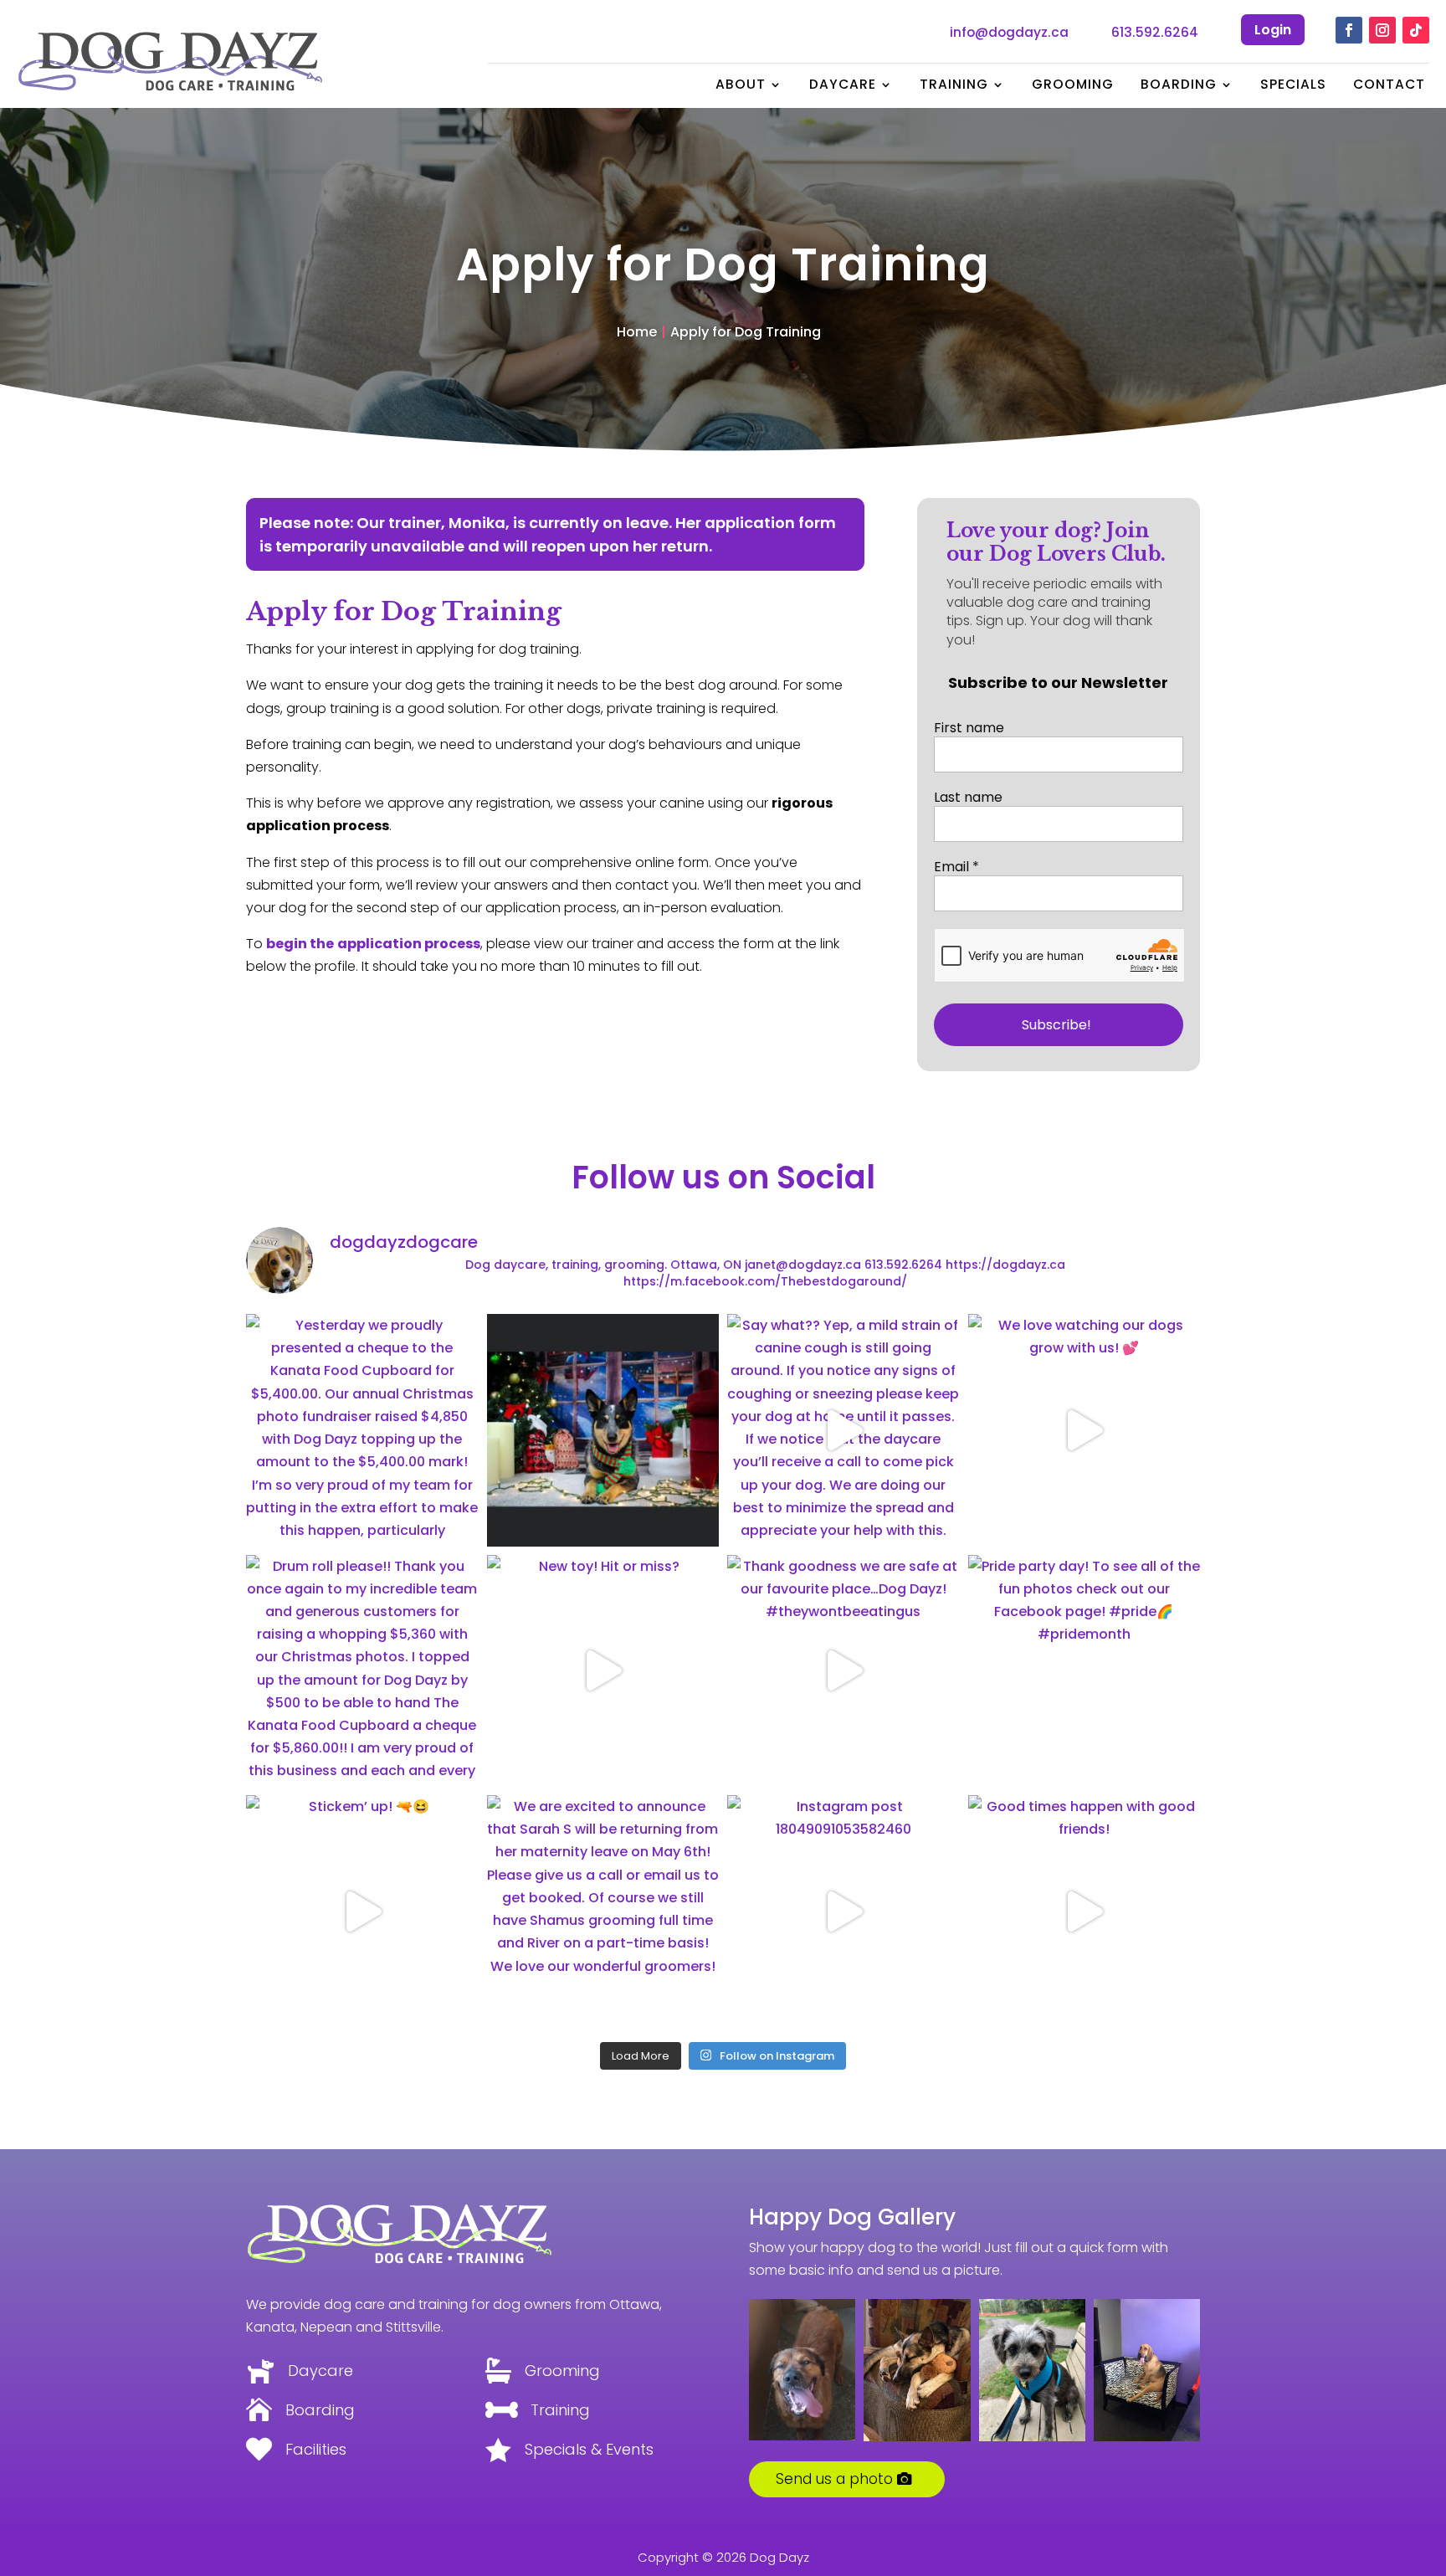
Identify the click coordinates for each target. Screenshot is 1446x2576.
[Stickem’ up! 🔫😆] (362, 1911)
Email (956, 867)
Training (954, 86)
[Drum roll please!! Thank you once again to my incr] (362, 1671)
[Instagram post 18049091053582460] (843, 1911)
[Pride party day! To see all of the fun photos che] (1084, 1671)
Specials (1293, 86)
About (741, 86)
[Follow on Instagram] (1382, 30)
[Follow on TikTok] (1416, 30)
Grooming (1073, 86)
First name (969, 728)
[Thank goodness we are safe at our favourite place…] (843, 1671)
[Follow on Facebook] (1349, 30)
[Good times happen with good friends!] (1084, 1911)
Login (1273, 30)
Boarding (1179, 86)
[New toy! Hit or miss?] (603, 1671)
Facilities (316, 2449)
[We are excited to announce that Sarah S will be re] (603, 1911)
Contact (1389, 86)
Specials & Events (589, 2449)
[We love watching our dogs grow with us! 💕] (1084, 1430)
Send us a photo (834, 2479)
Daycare (843, 86)
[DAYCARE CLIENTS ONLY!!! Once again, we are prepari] (603, 1430)
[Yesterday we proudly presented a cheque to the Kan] (362, 1430)
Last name (968, 798)
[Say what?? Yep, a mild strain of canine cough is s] (843, 1430)
